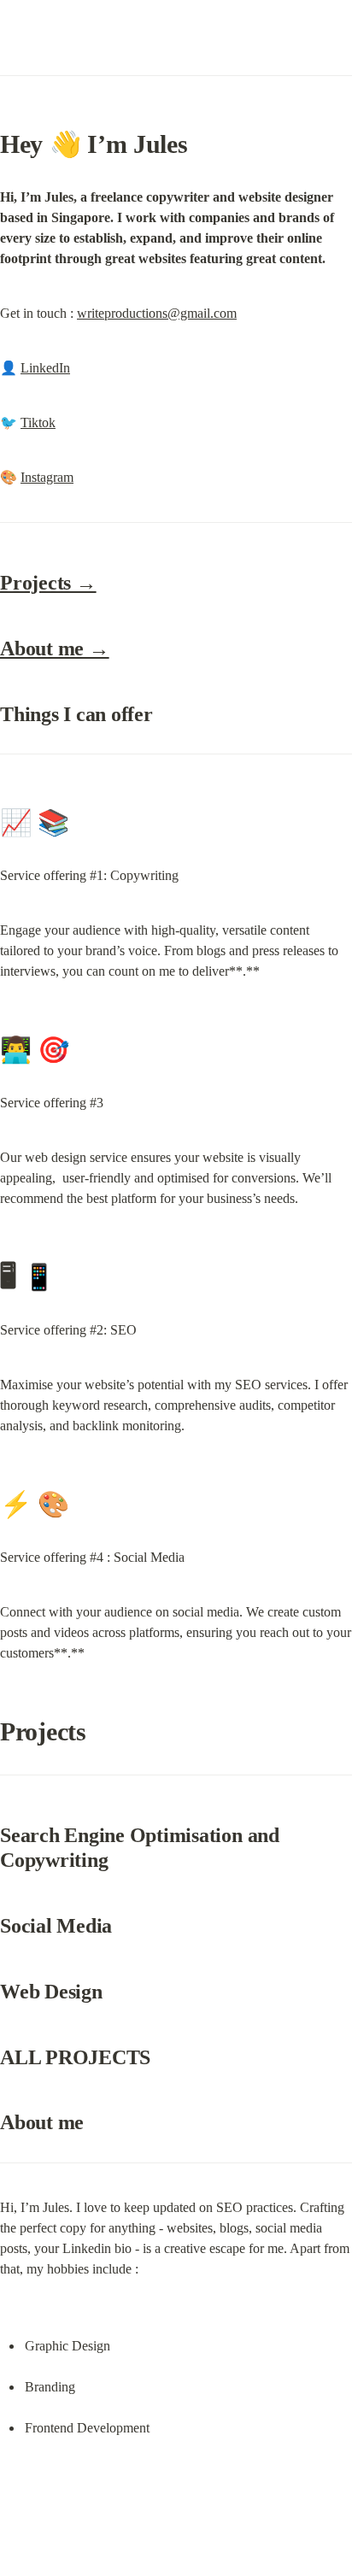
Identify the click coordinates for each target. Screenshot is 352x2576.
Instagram (47, 477)
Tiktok (38, 422)
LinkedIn (45, 368)
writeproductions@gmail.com (157, 313)
